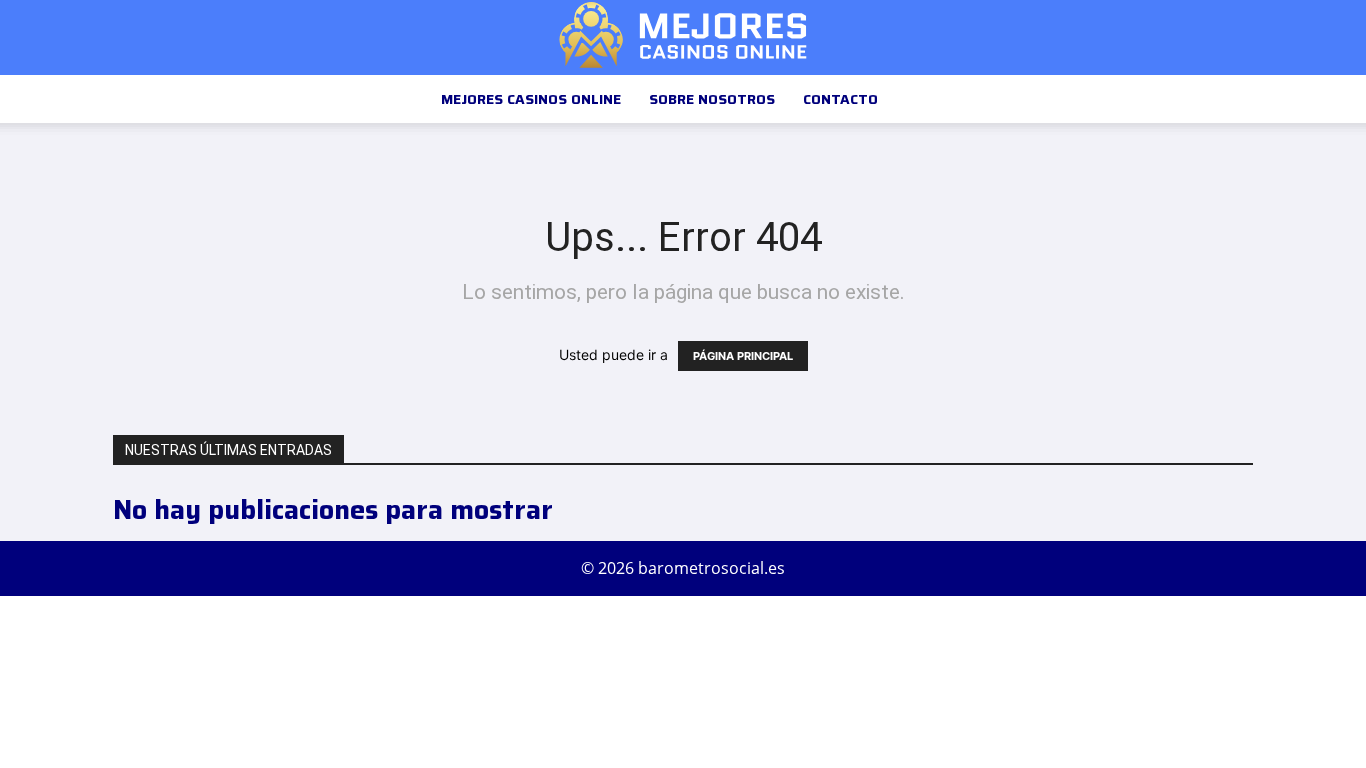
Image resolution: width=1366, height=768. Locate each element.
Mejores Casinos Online (531, 99)
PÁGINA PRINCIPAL (743, 356)
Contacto (840, 99)
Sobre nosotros (712, 99)
